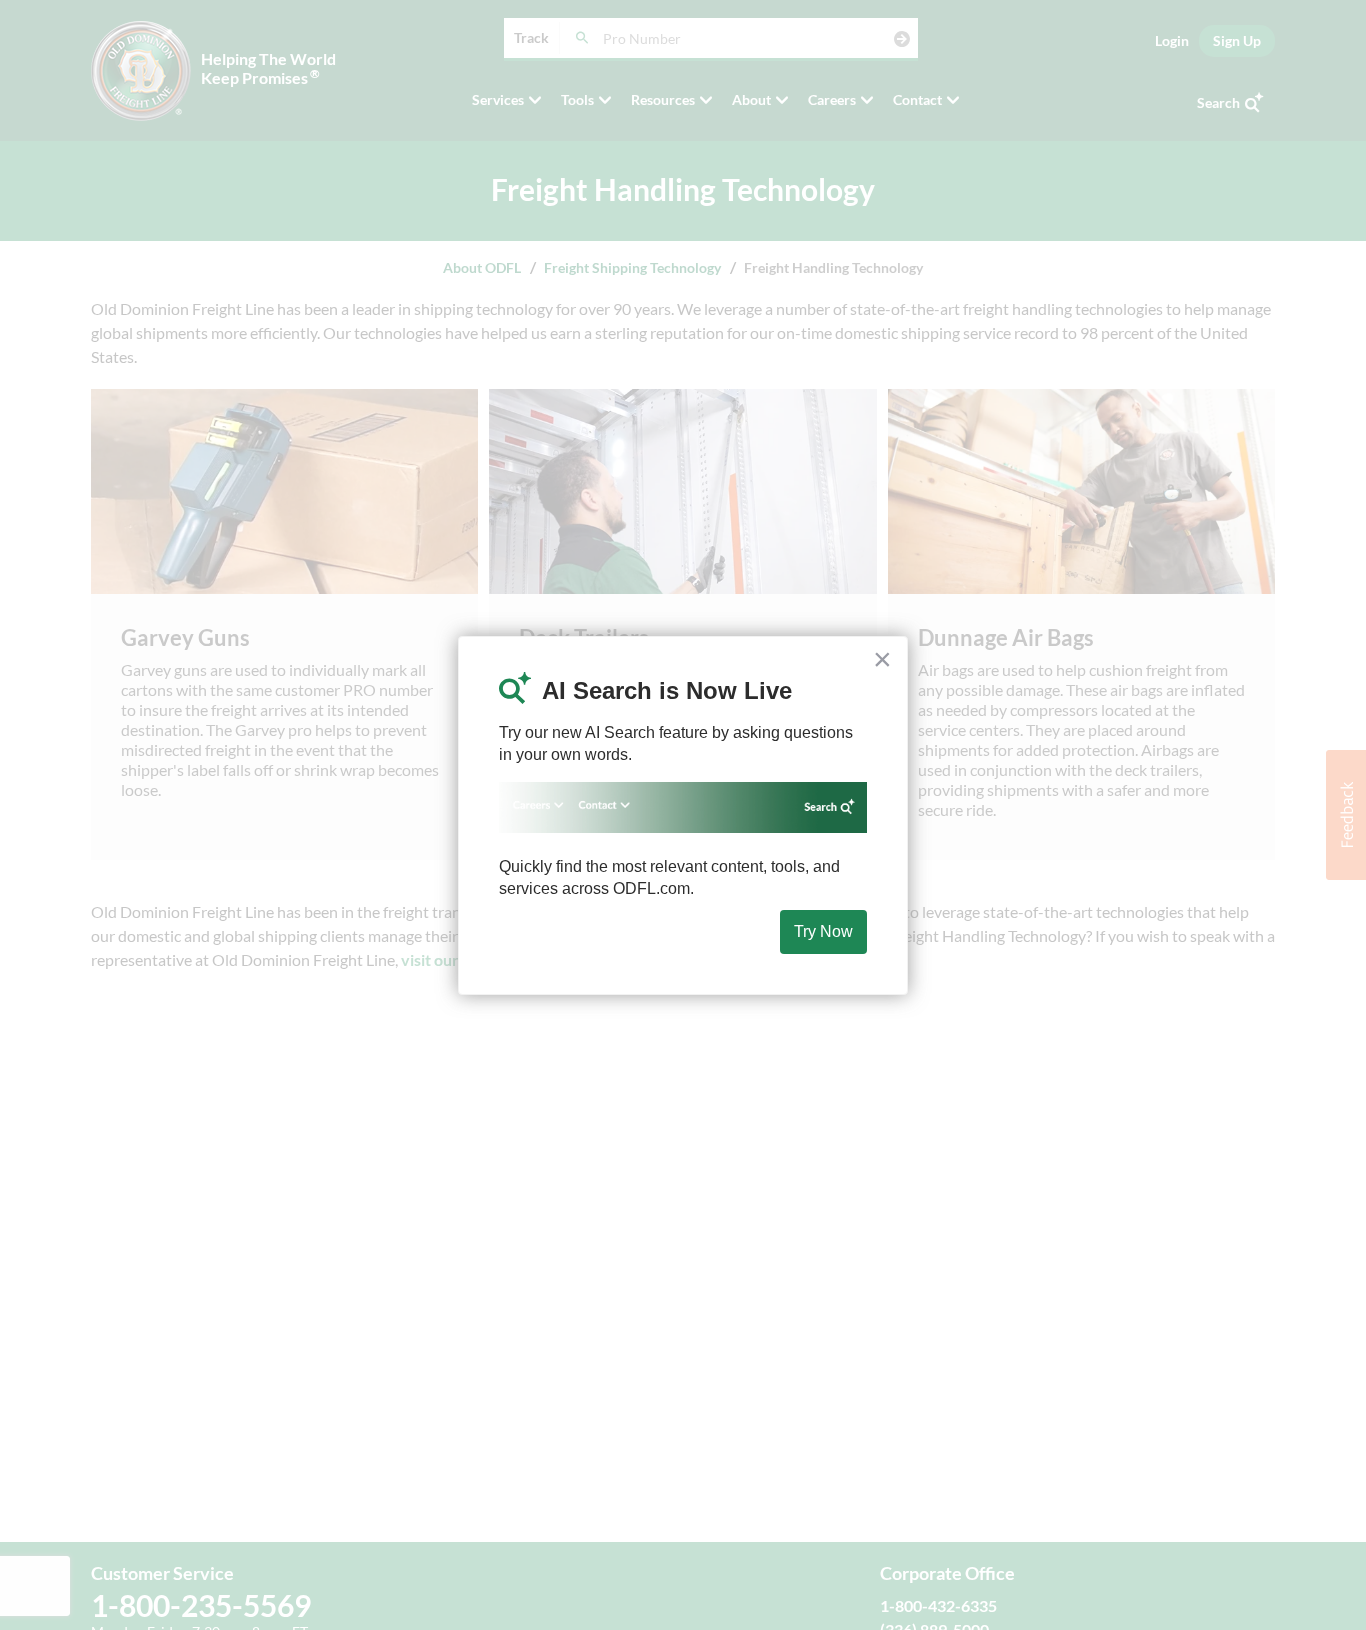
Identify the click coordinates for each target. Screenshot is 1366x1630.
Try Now (823, 931)
